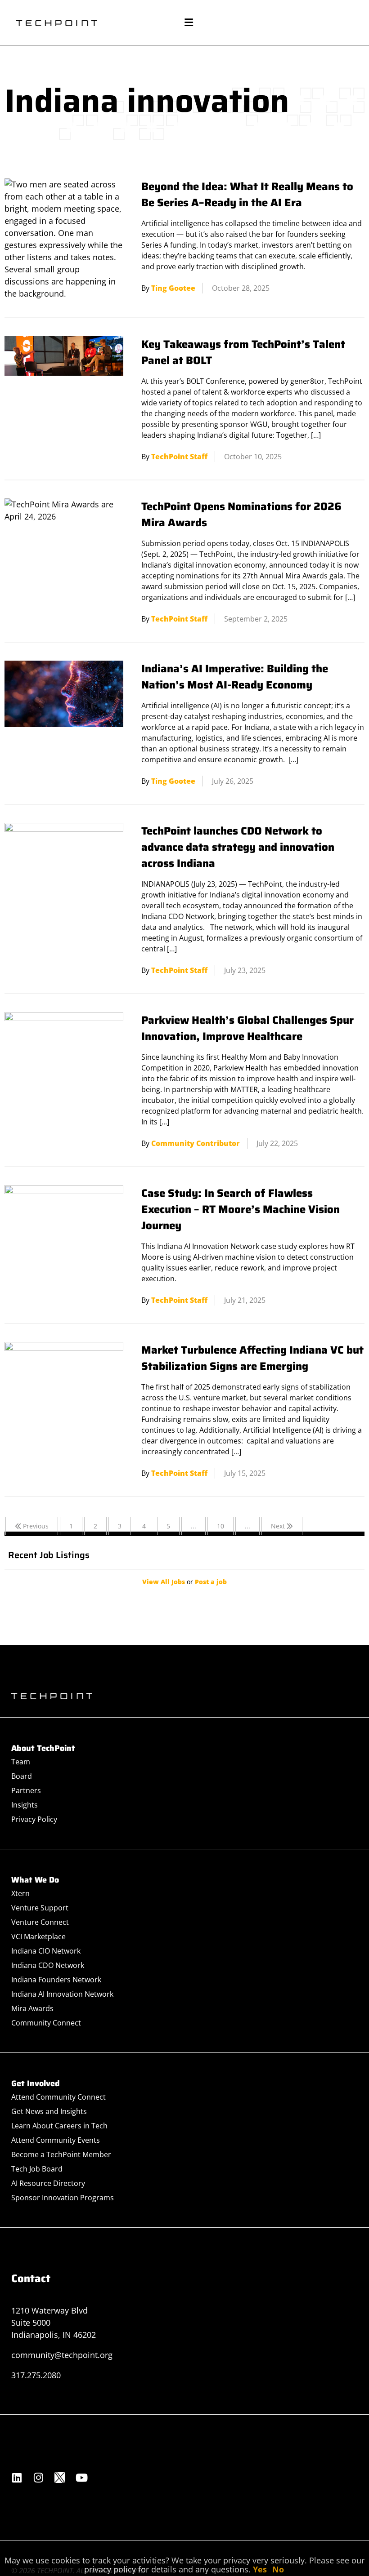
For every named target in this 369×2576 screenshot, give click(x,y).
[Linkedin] (17, 2478)
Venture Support (40, 1908)
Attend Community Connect (58, 2097)
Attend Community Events (56, 2140)
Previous (35, 1526)
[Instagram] (38, 2478)
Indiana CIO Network (46, 1951)
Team (21, 1762)
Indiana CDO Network (48, 1965)
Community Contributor (196, 1143)
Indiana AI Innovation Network (62, 1994)
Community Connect (46, 2023)
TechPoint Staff (179, 457)
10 (220, 1526)
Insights (25, 1805)
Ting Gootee (173, 288)
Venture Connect (40, 1922)
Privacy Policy (34, 1819)
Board (22, 1776)
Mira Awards (32, 2008)
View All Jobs (164, 1582)
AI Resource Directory (48, 2183)
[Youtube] (81, 2478)
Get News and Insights (49, 2111)
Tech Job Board (37, 2169)
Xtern (20, 1893)
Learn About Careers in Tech (59, 2126)
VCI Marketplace (38, 1936)
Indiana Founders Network (56, 1980)
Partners (26, 1790)
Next (279, 1526)
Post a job (211, 1582)
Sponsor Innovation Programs (63, 2198)
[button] (189, 23)
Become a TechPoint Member (61, 2154)
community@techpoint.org (62, 2355)
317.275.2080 (36, 2375)
